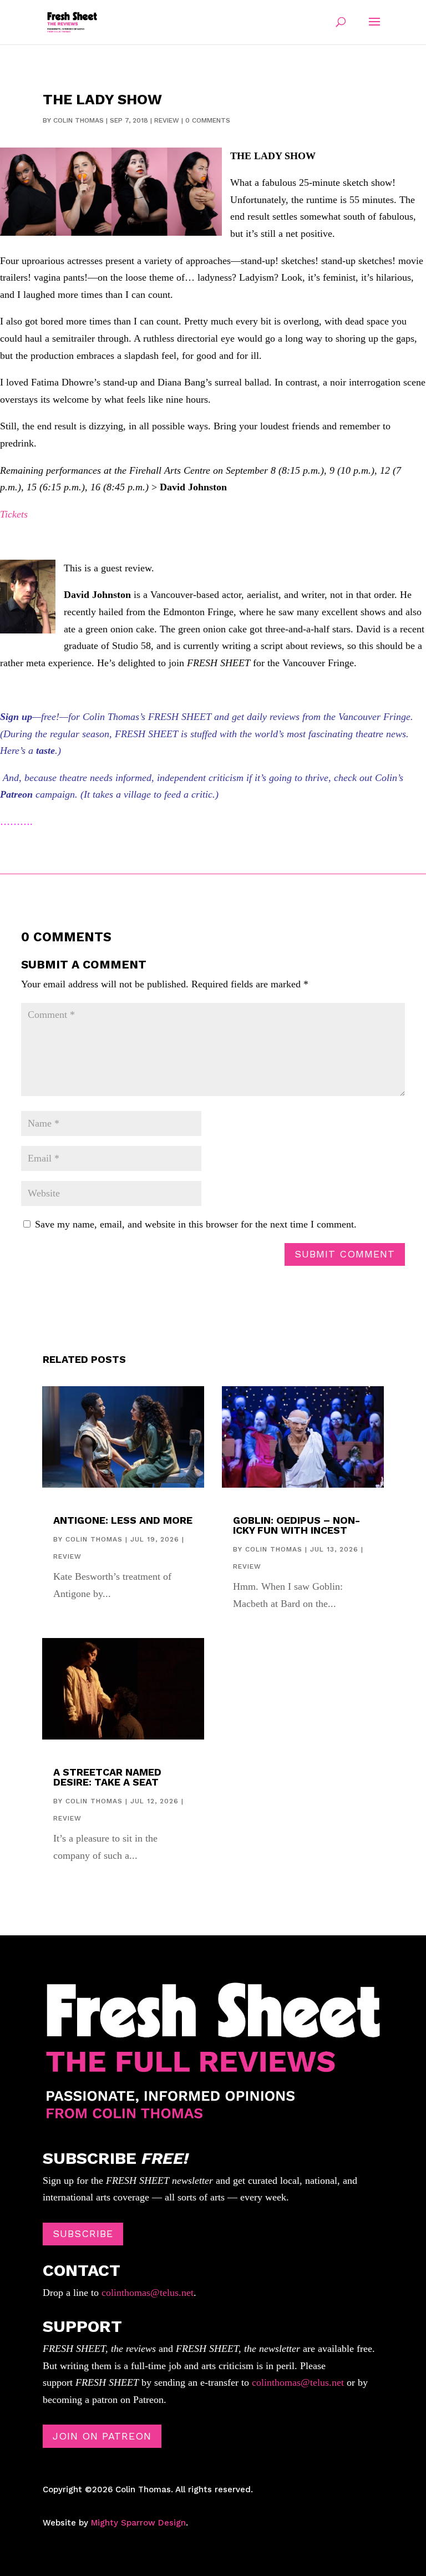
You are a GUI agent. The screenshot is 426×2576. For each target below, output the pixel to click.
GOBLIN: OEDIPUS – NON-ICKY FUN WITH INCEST (296, 1525)
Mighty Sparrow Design (138, 2523)
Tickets (14, 514)
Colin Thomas (78, 120)
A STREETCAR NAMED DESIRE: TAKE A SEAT (107, 1777)
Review (167, 120)
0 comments (208, 120)
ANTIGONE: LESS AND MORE (123, 1520)
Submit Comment (345, 1254)
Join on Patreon (102, 2436)
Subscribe (83, 2233)
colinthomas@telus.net (146, 2293)
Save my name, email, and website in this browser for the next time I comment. (196, 1224)
